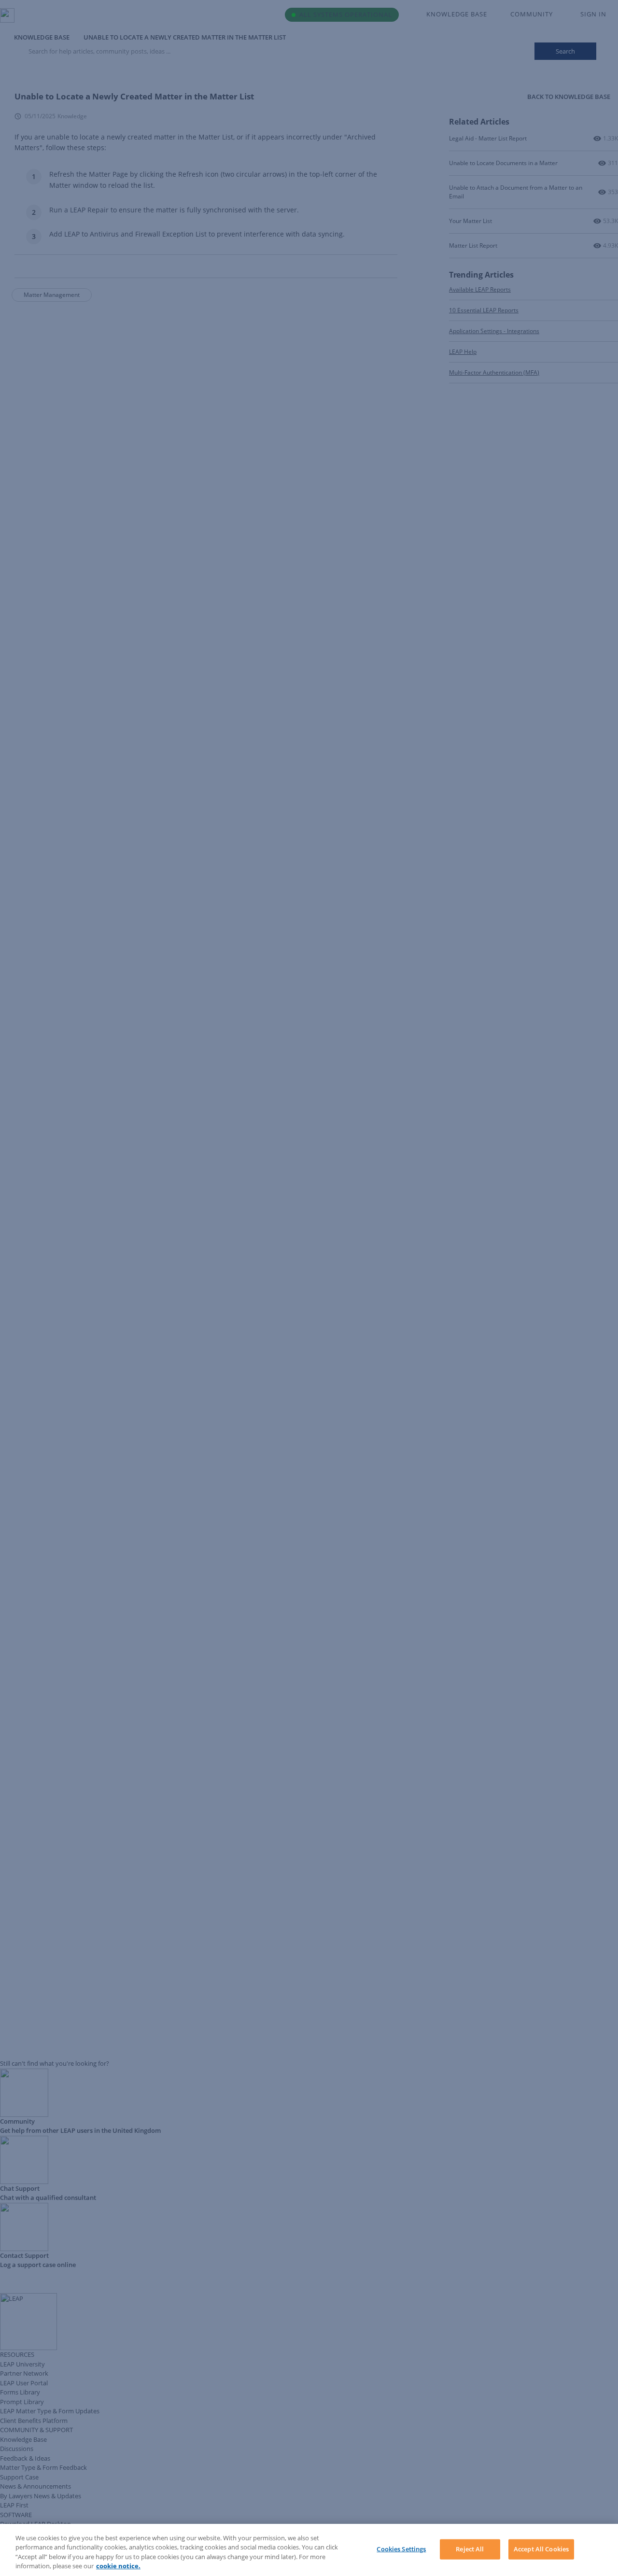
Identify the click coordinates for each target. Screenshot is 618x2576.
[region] (309, 2550)
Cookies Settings (401, 2549)
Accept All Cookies (541, 2549)
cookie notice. (118, 2566)
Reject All (470, 2549)
